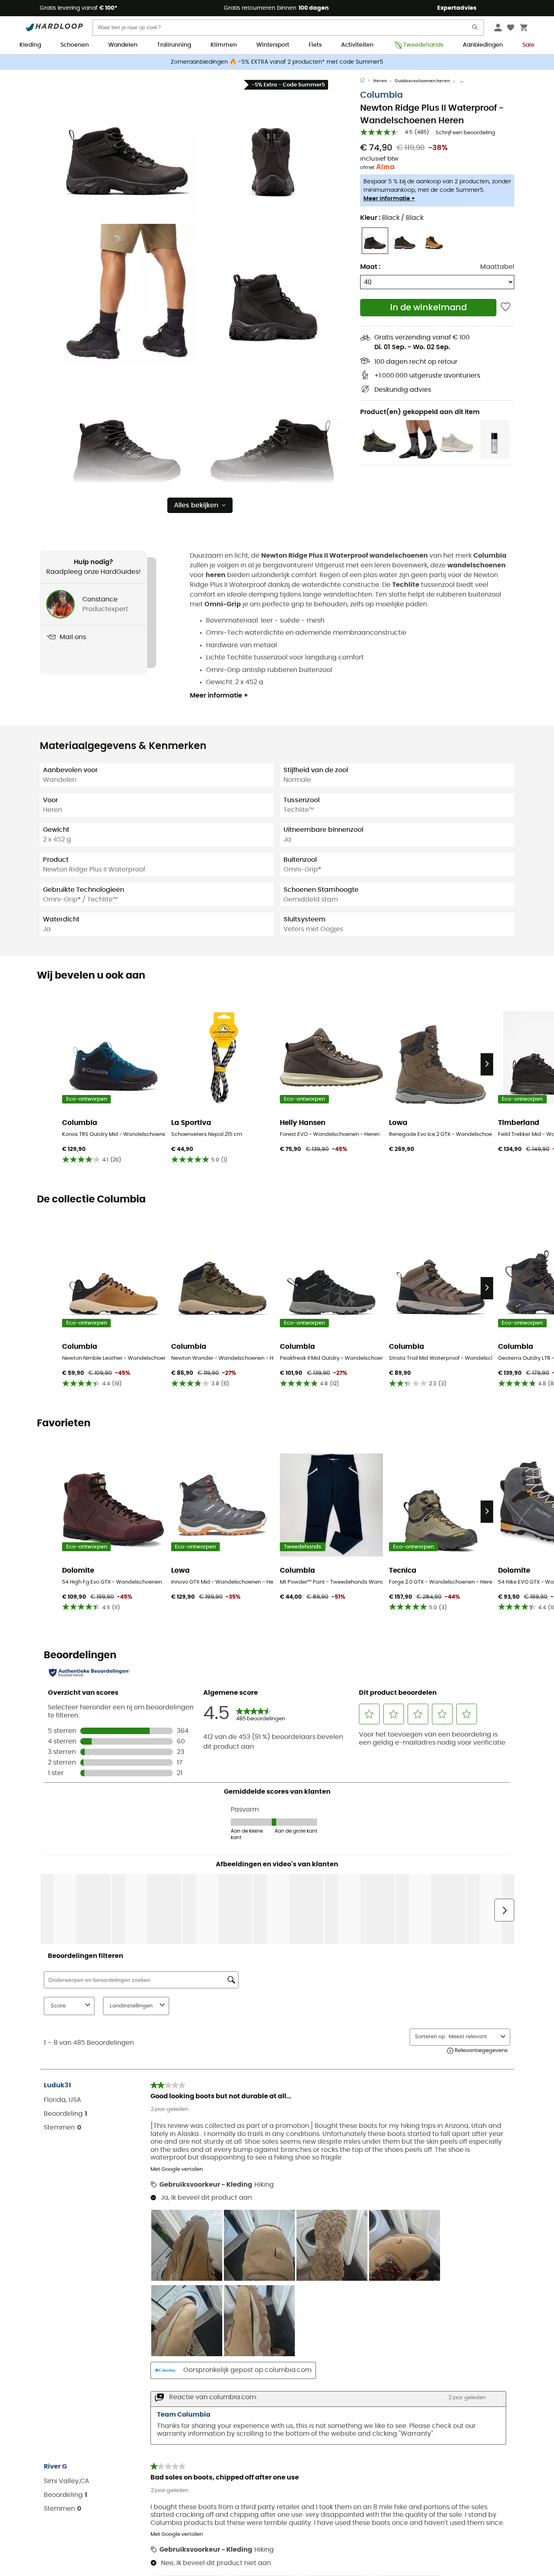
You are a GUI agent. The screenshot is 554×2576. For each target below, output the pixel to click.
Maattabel (497, 267)
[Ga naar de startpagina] (367, 81)
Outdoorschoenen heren (422, 81)
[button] (127, 149)
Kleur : (392, 218)
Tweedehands (423, 45)
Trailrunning (174, 45)
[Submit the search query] (475, 29)
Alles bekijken (196, 505)
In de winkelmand (428, 308)
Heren (380, 81)
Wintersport (273, 45)
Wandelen (123, 45)
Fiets (315, 45)
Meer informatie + (389, 199)
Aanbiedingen (483, 45)
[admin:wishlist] (506, 308)
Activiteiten (357, 45)
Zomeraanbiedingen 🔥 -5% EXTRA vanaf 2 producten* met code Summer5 (277, 62)
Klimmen (224, 45)
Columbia (381, 95)
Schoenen (75, 45)
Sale (528, 45)
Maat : (370, 267)
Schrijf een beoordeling (465, 133)
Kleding (30, 45)
